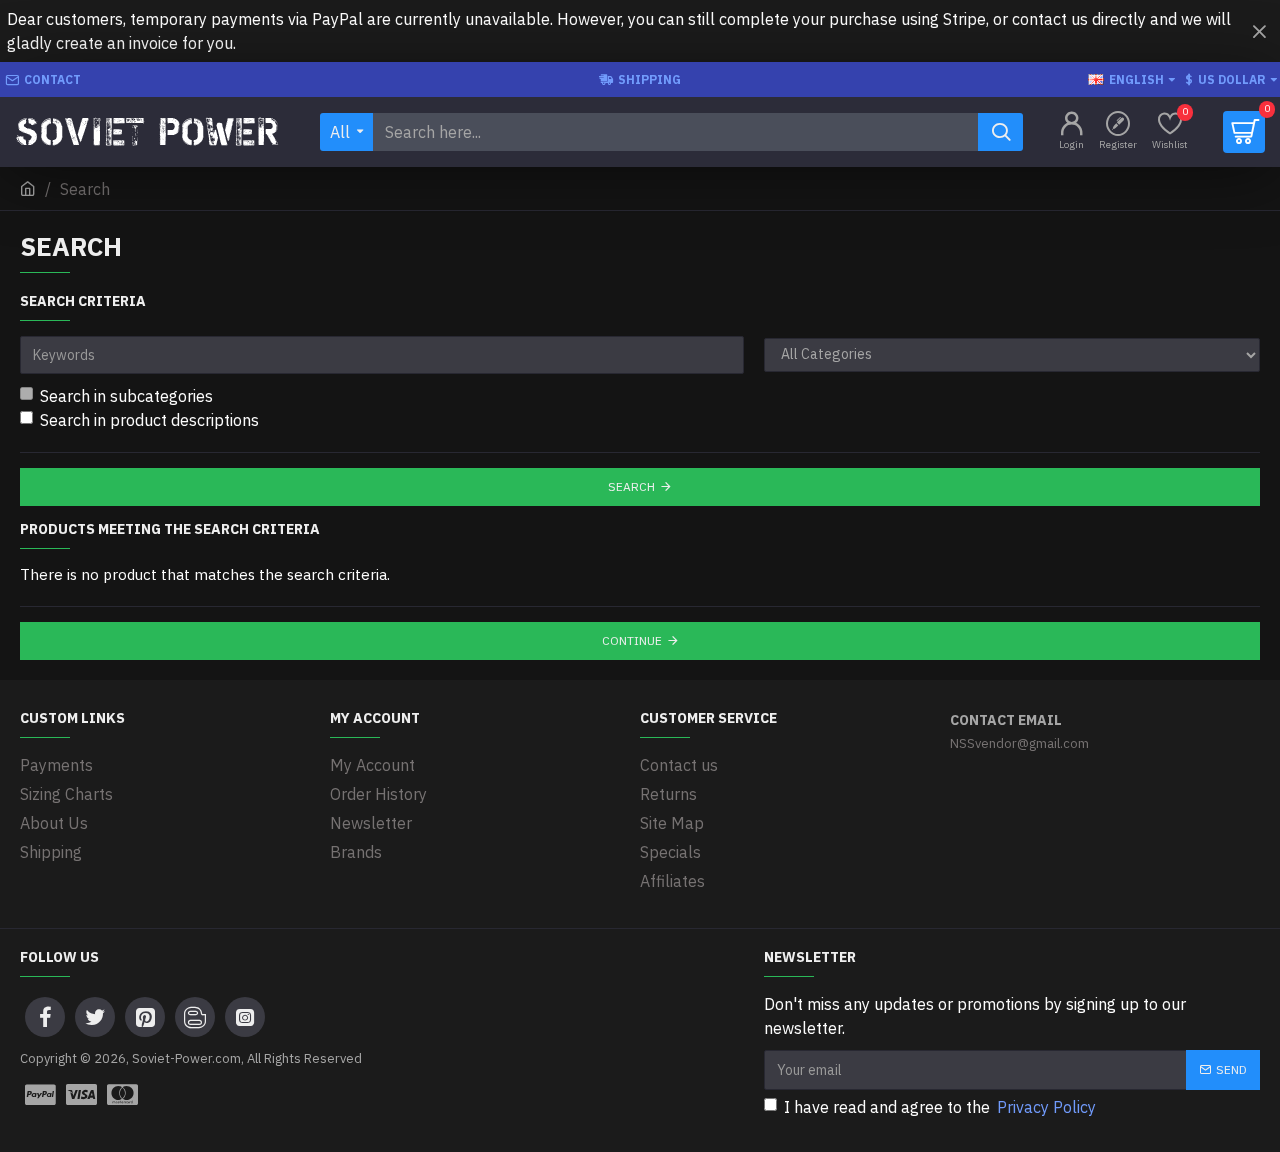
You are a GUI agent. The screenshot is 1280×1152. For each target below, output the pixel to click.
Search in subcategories (126, 396)
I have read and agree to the (940, 1107)
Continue (632, 640)
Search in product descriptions (149, 420)
